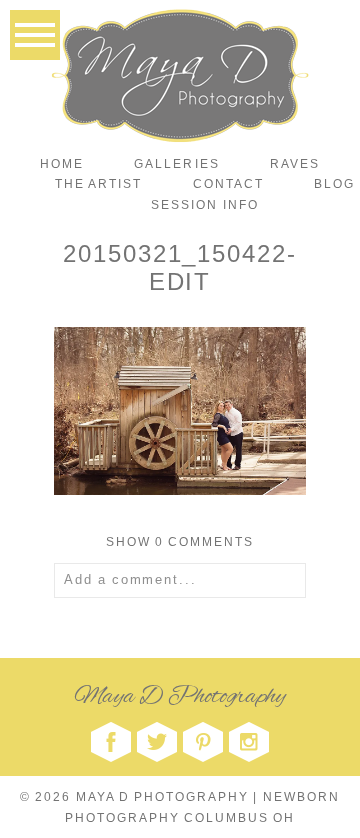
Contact (228, 184)
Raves (295, 164)
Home (62, 164)
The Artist (98, 184)
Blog (334, 184)
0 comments (180, 542)
